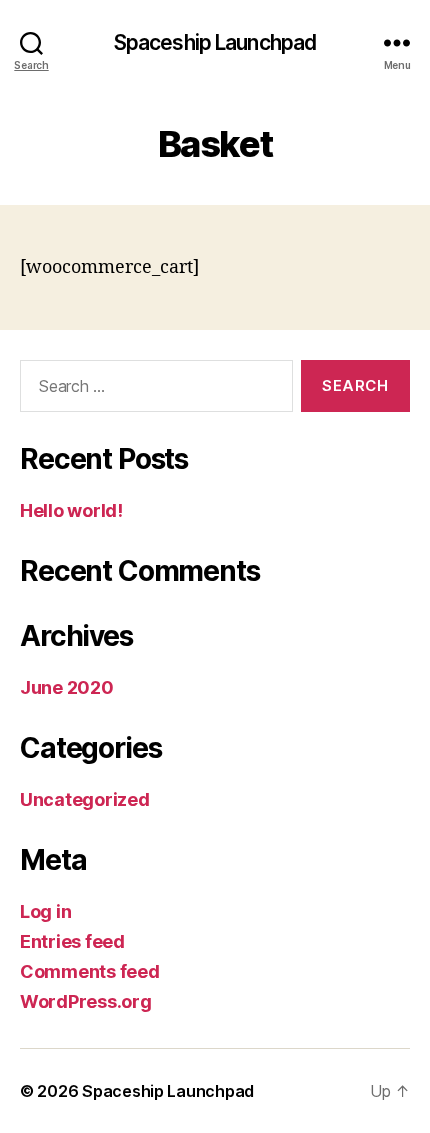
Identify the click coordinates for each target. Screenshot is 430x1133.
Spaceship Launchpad (215, 42)
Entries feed (72, 941)
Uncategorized (85, 799)
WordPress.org (86, 1001)
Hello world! (71, 510)
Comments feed (90, 971)
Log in (45, 911)
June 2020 (67, 687)
